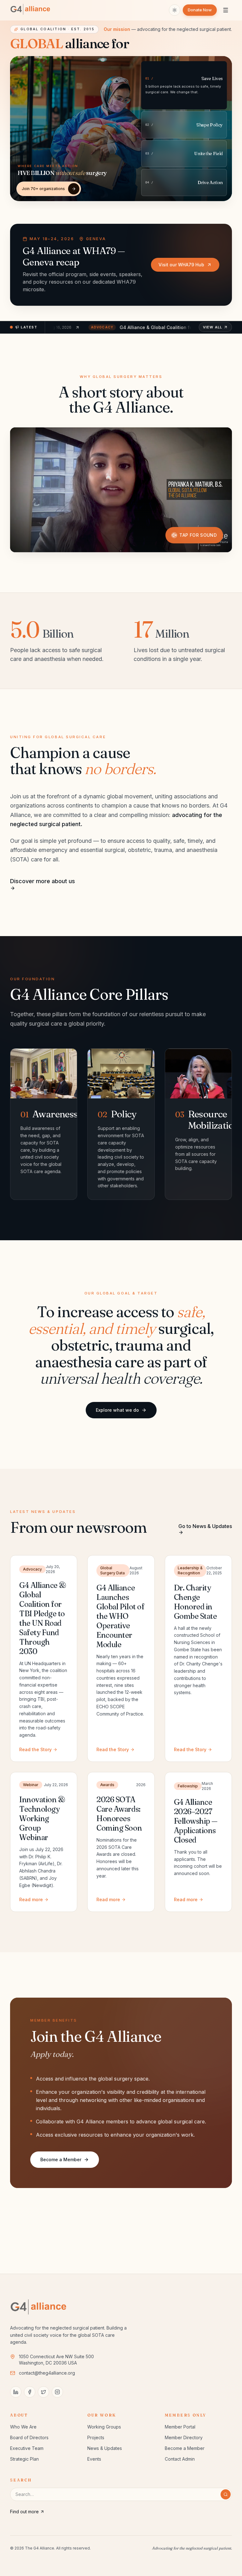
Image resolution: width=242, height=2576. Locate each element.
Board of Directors (29, 2437)
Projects (96, 2437)
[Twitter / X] (43, 2392)
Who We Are (23, 2427)
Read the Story (35, 1749)
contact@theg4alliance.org (47, 2373)
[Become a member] (74, 189)
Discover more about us (43, 881)
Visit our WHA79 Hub (181, 265)
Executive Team (27, 2448)
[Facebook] (30, 2392)
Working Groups (104, 2427)
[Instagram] (57, 2392)
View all (213, 327)
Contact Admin (180, 2459)
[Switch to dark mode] (175, 10)
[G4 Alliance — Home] (32, 10)
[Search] (226, 2494)
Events (94, 2459)
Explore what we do (117, 1410)
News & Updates (105, 2448)
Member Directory (184, 2437)
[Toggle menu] (226, 10)
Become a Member (61, 2159)
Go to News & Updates (205, 1526)
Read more (31, 1899)
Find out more (24, 2512)
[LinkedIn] (16, 2392)
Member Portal (180, 2427)
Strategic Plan (24, 2459)
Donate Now (200, 10)
